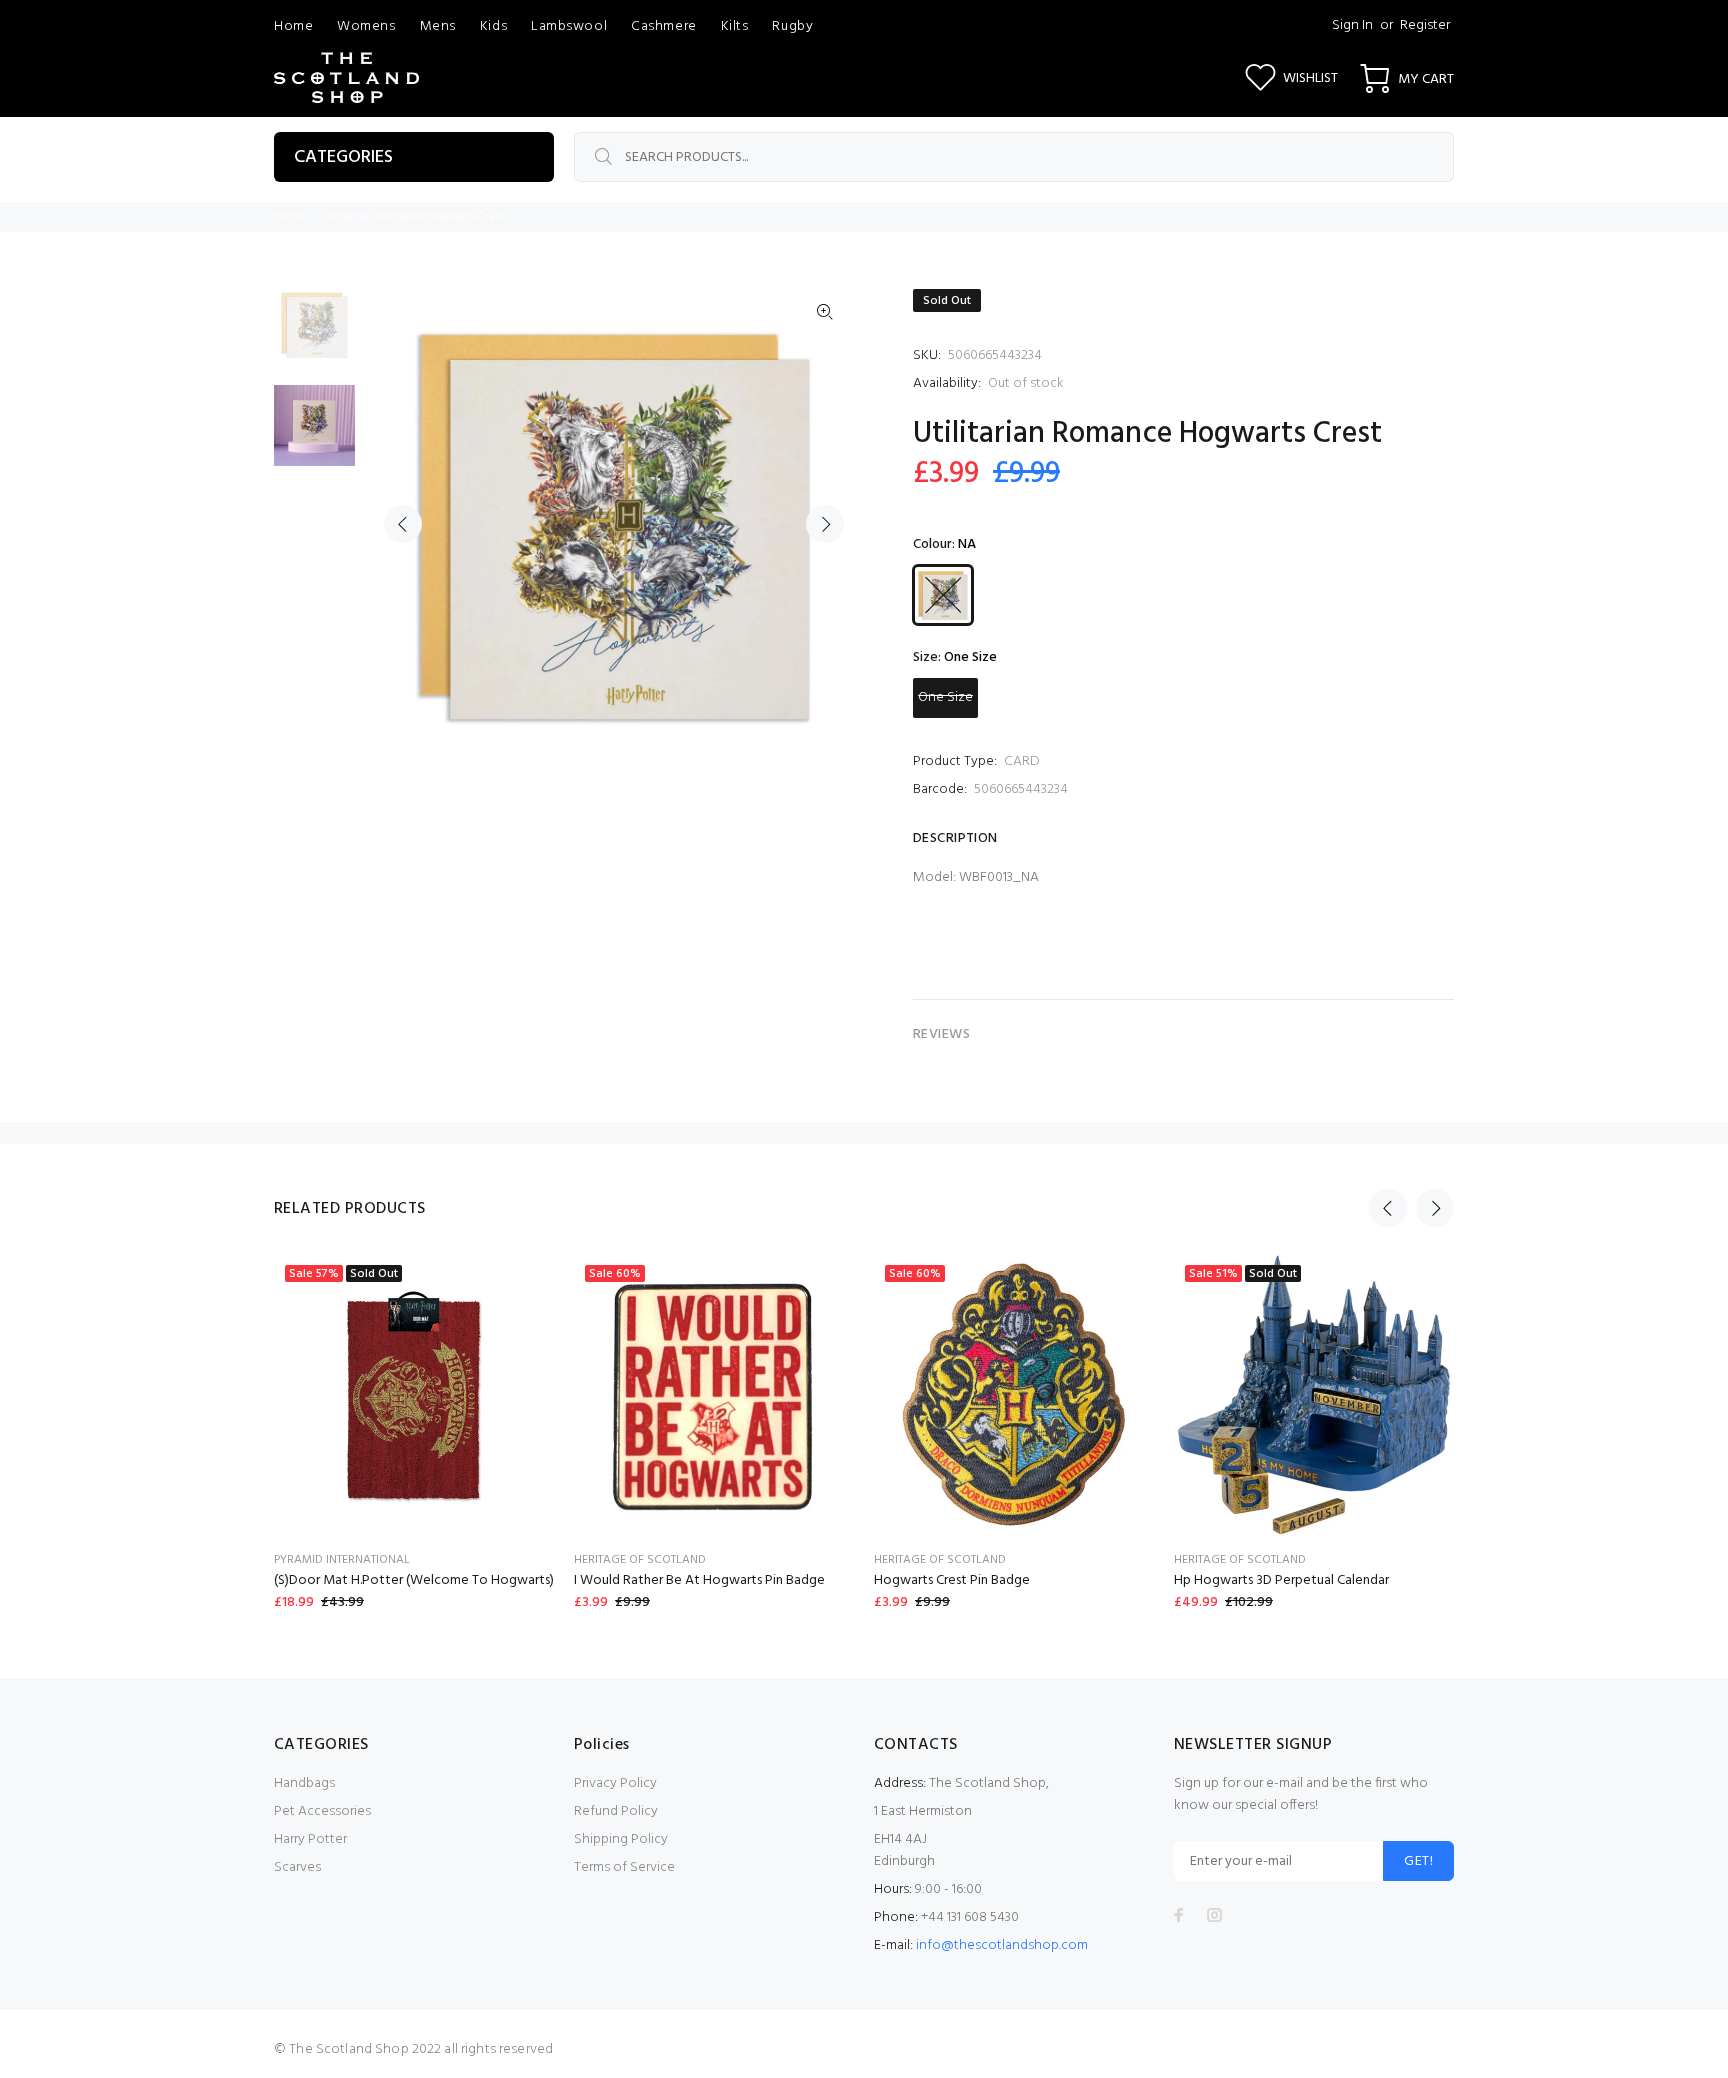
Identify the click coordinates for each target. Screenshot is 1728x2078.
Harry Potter (310, 1839)
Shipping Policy (621, 1839)
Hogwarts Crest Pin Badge (952, 1580)
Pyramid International (342, 1560)
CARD (1022, 761)
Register (1425, 25)
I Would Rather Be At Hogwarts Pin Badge (699, 1580)
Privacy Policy (615, 1783)
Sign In (1352, 25)
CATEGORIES (343, 157)
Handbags (304, 1783)
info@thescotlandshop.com (1002, 1945)
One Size (945, 697)
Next (825, 524)
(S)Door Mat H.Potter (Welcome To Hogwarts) (414, 1580)
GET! (1418, 1861)
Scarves (297, 1867)
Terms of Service (624, 1867)
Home (289, 217)
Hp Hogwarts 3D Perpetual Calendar (1281, 1580)
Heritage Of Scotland (640, 1560)
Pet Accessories (322, 1811)
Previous (403, 524)
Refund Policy (616, 1811)
